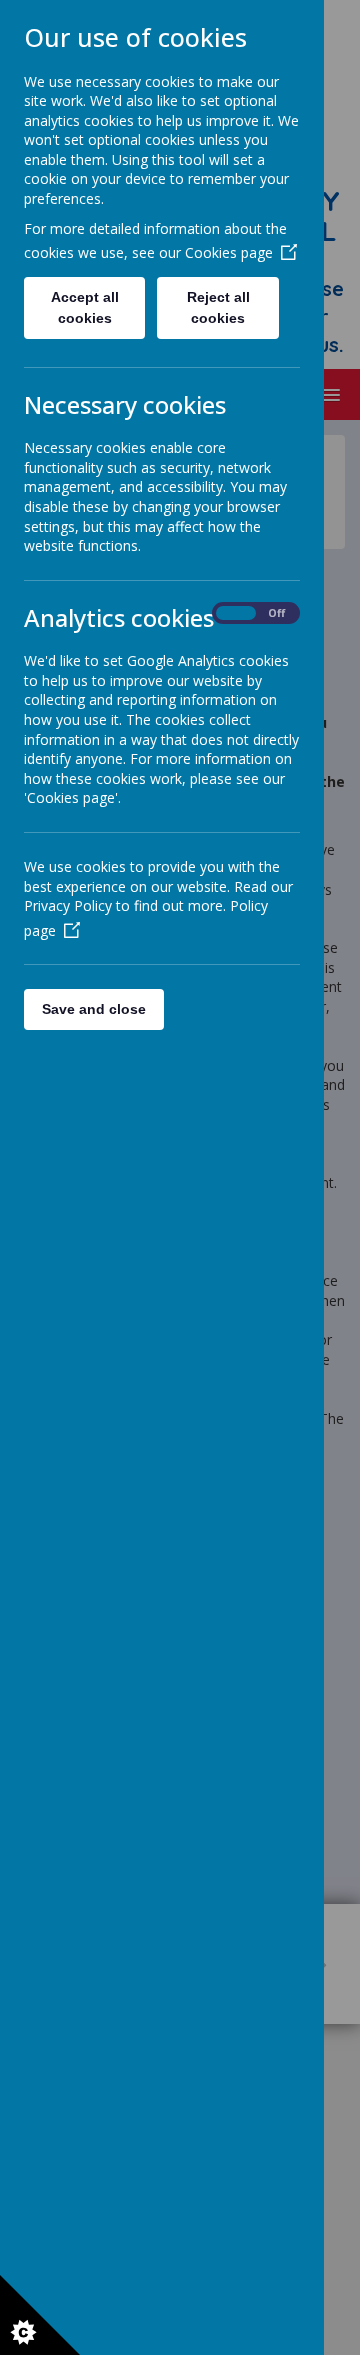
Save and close (94, 1009)
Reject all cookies (218, 307)
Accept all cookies (85, 307)
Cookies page (229, 252)
